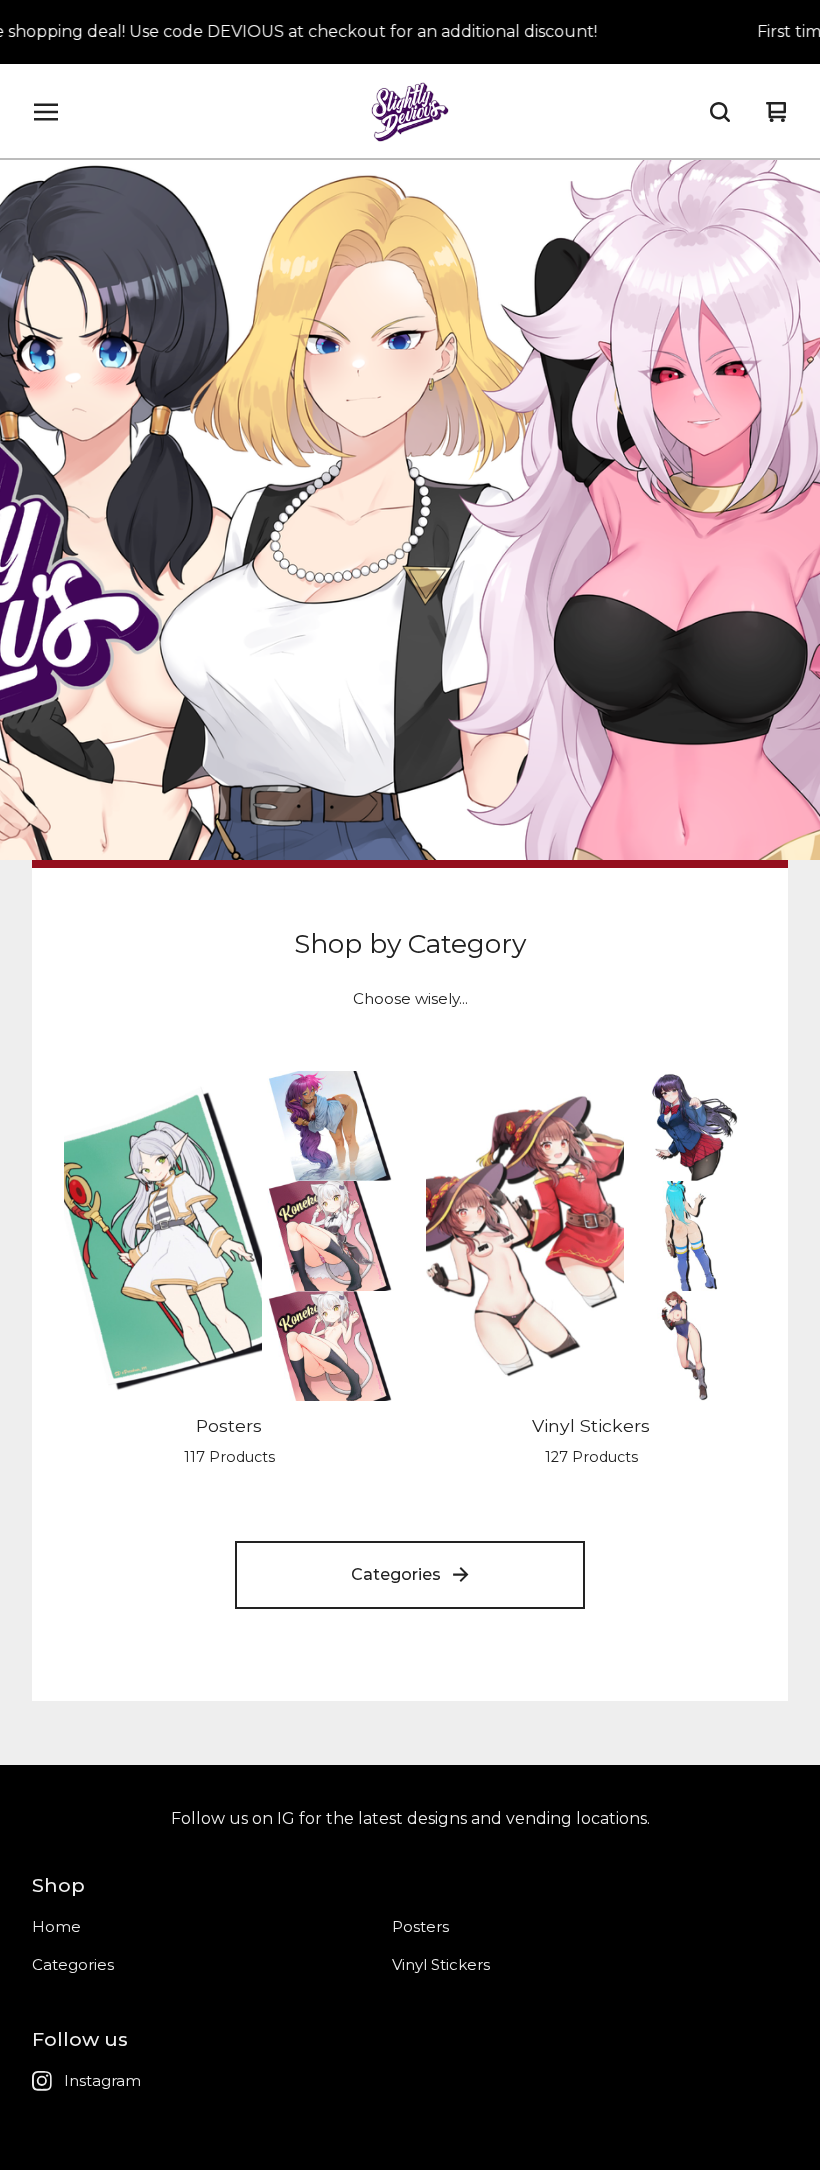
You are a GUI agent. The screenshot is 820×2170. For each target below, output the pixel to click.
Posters (420, 1926)
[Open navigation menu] (46, 112)
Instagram (102, 2080)
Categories (396, 1574)
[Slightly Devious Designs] (410, 112)
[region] (410, 32)
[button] (410, 510)
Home (56, 1926)
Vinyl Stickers (441, 1964)
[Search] (720, 112)
